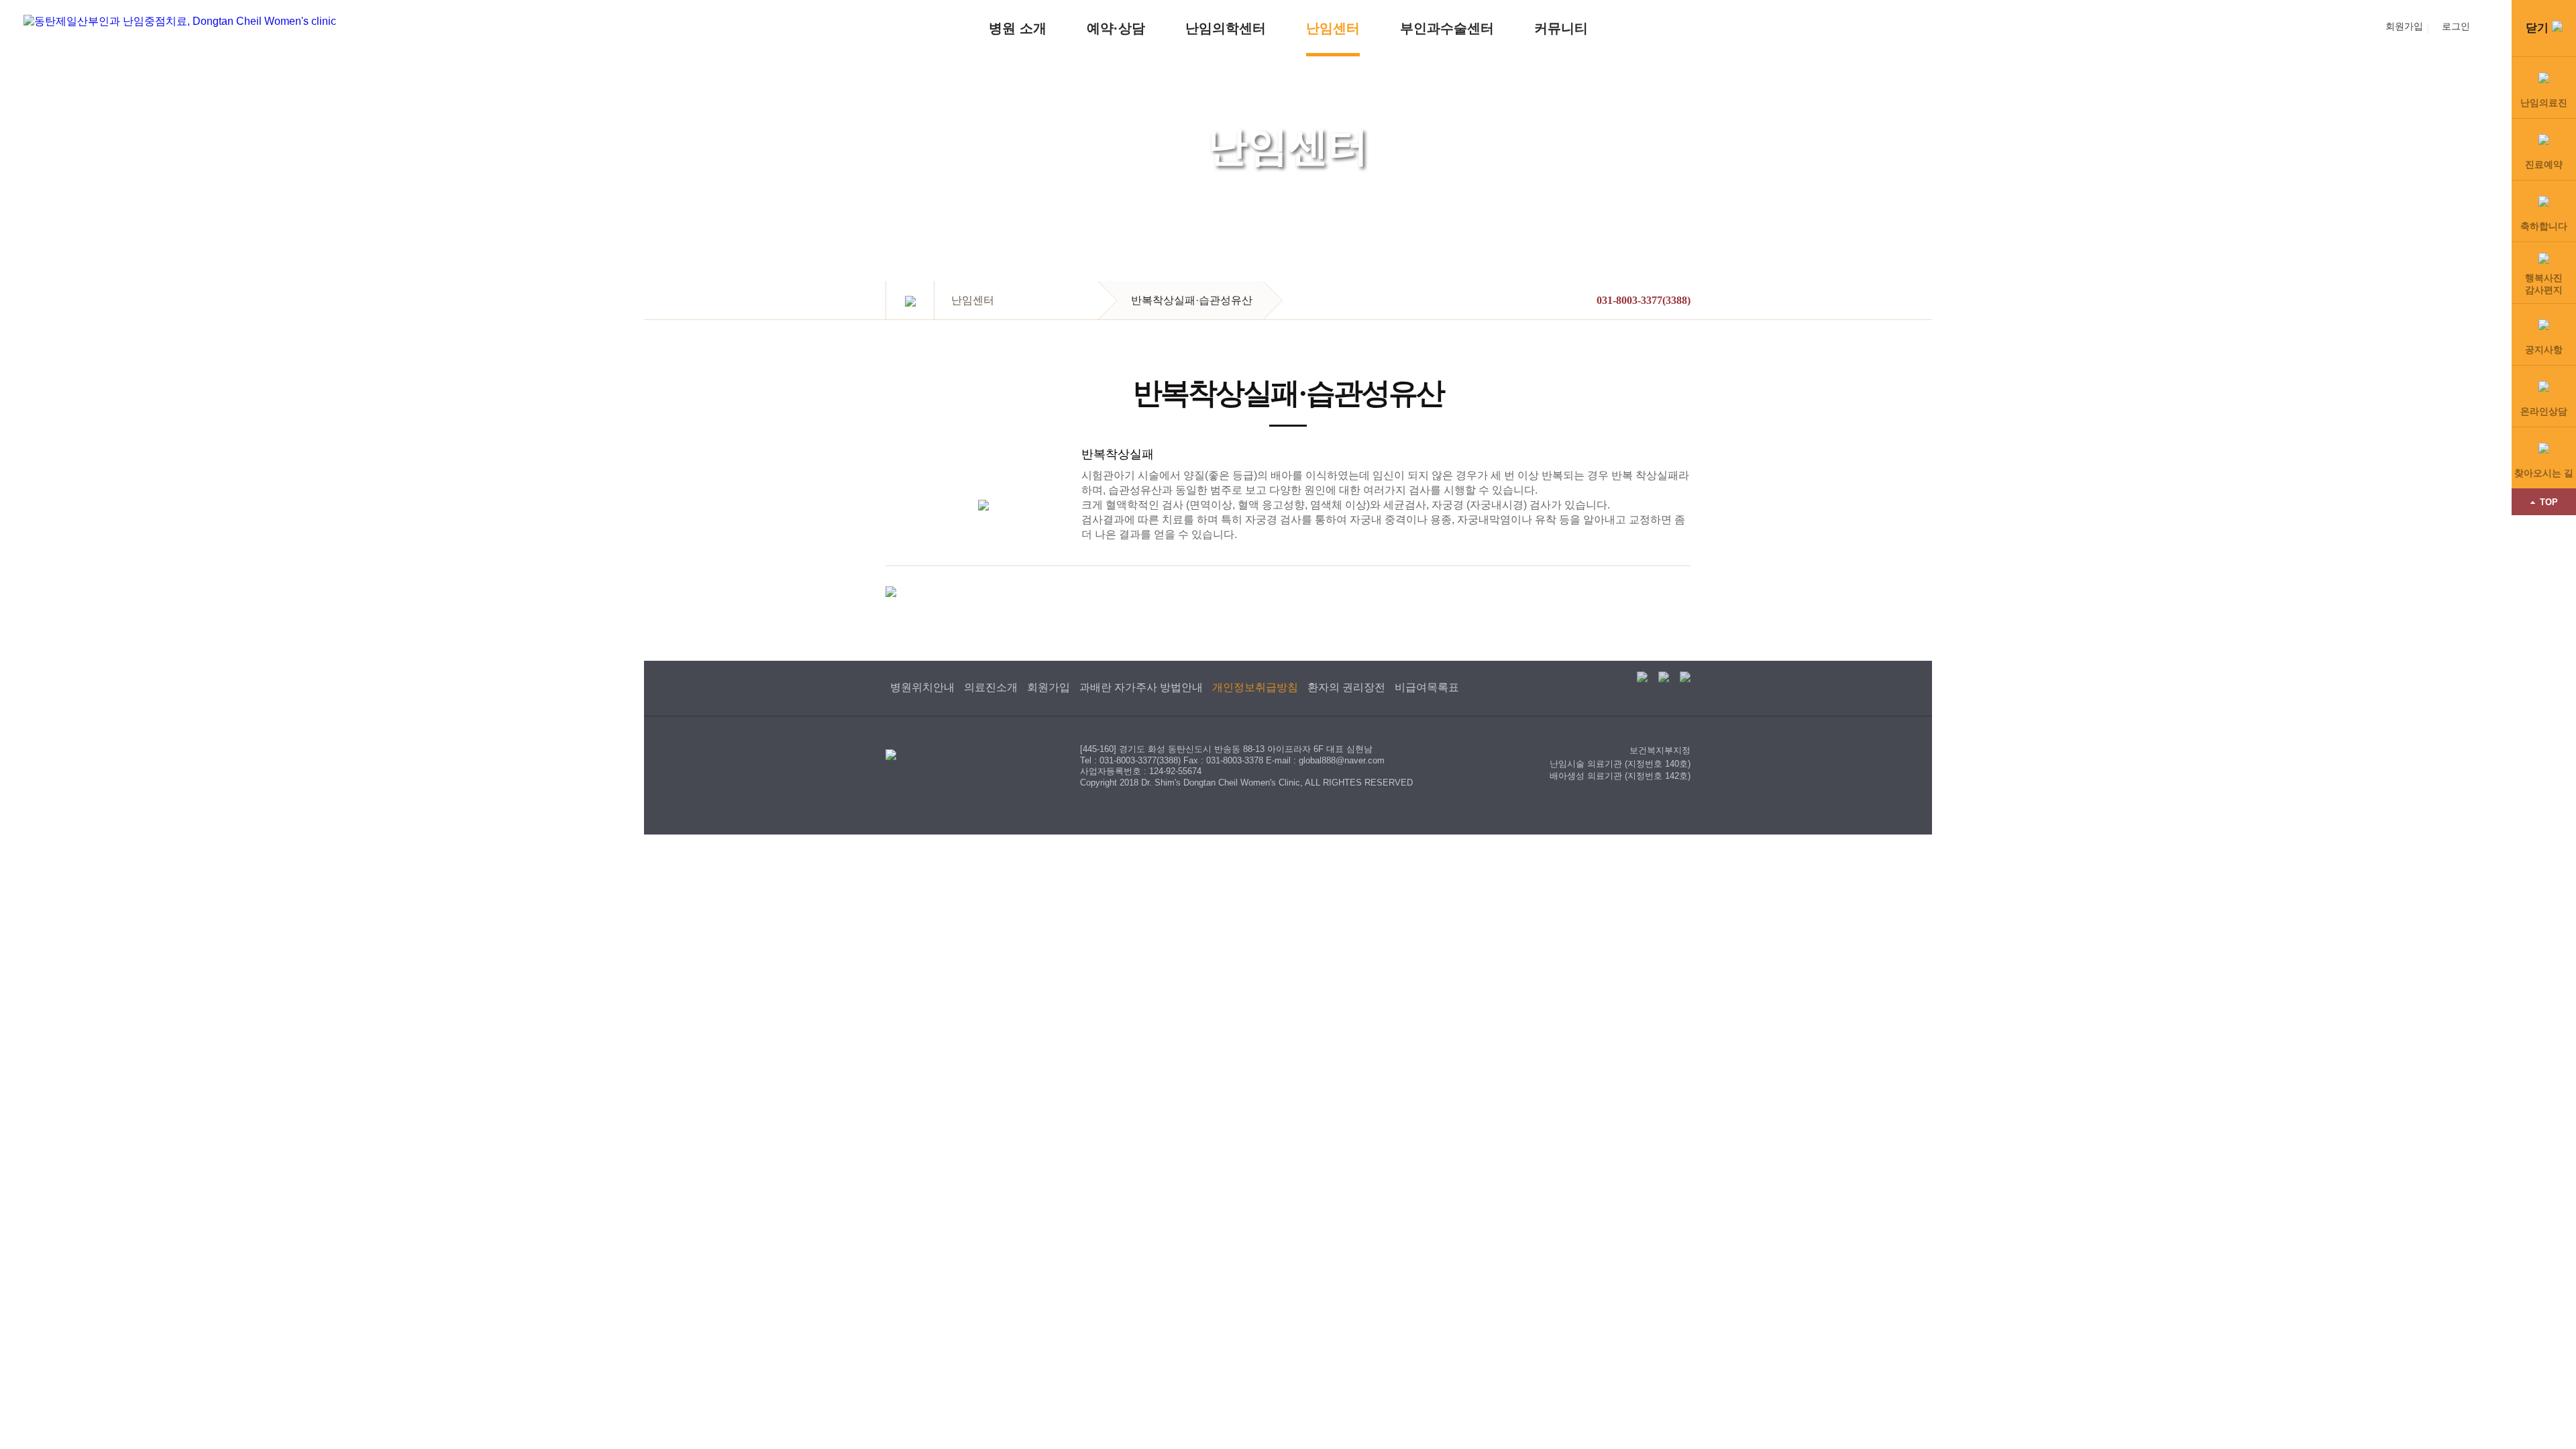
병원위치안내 (922, 687)
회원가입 (2404, 26)
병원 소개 (1018, 28)
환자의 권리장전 (1346, 687)
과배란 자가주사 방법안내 (1141, 687)
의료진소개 (991, 687)
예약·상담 (1116, 28)
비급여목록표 (1427, 687)
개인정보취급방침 (1255, 687)
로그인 (2456, 26)
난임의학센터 (1226, 28)
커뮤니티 (1561, 28)
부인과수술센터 (1447, 28)
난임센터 (1333, 28)
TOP (2549, 502)
